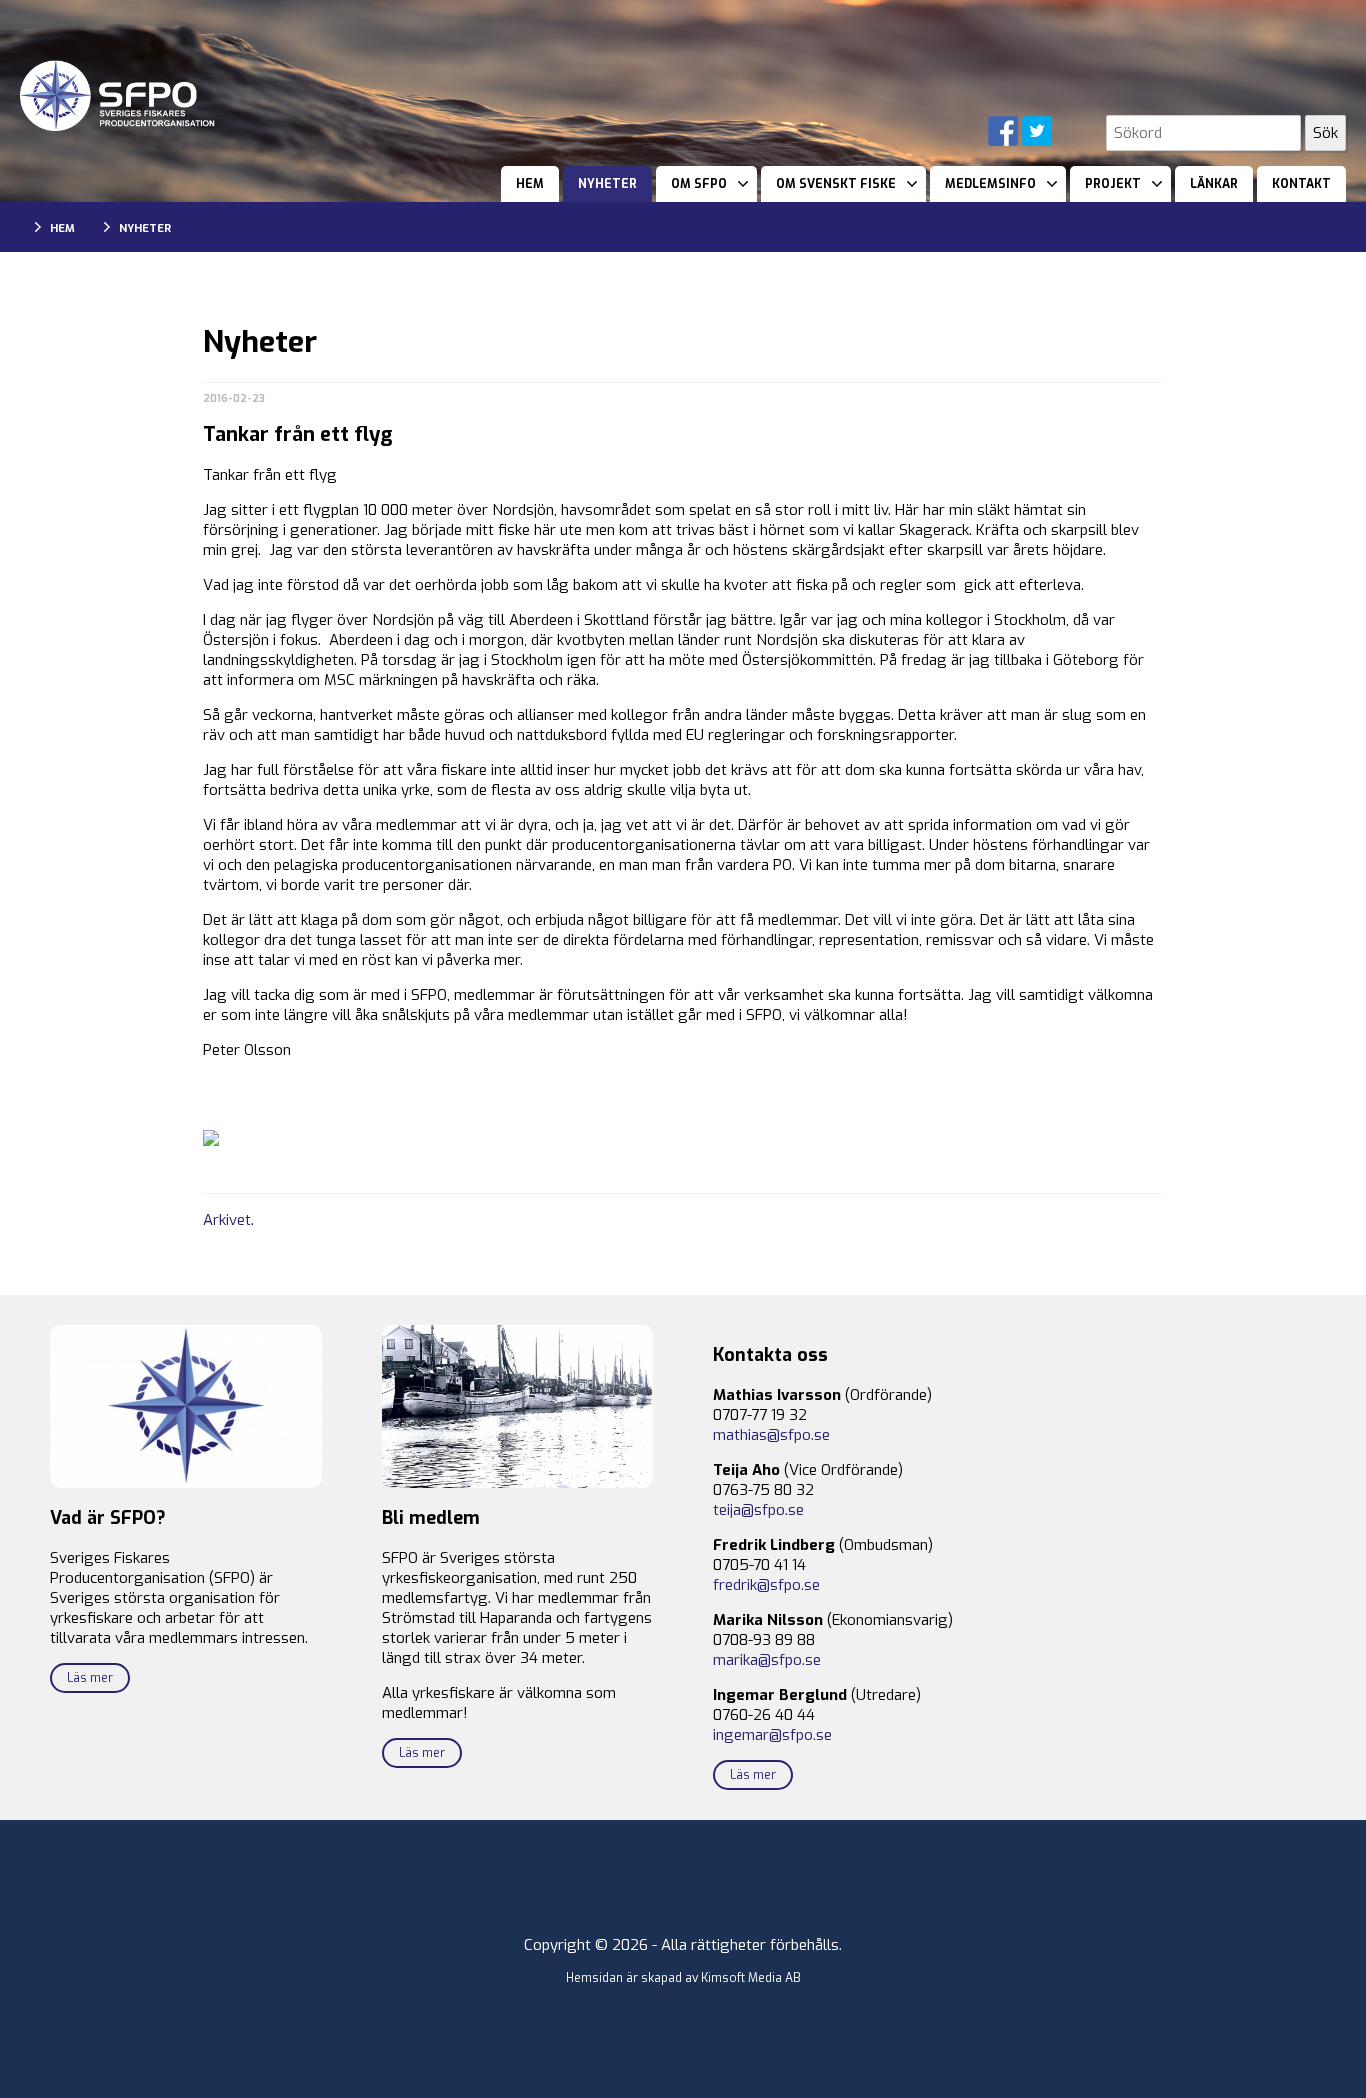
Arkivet (227, 1220)
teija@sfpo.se (758, 1510)
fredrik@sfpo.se (766, 1585)
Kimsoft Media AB (751, 1978)
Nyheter (607, 184)
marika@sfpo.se (767, 1660)
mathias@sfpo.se (771, 1435)
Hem (530, 184)
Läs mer (90, 1678)
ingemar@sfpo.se (772, 1735)
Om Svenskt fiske (836, 184)
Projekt (1113, 184)
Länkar (1214, 184)
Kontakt (1301, 184)
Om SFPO (699, 184)
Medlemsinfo (990, 184)
